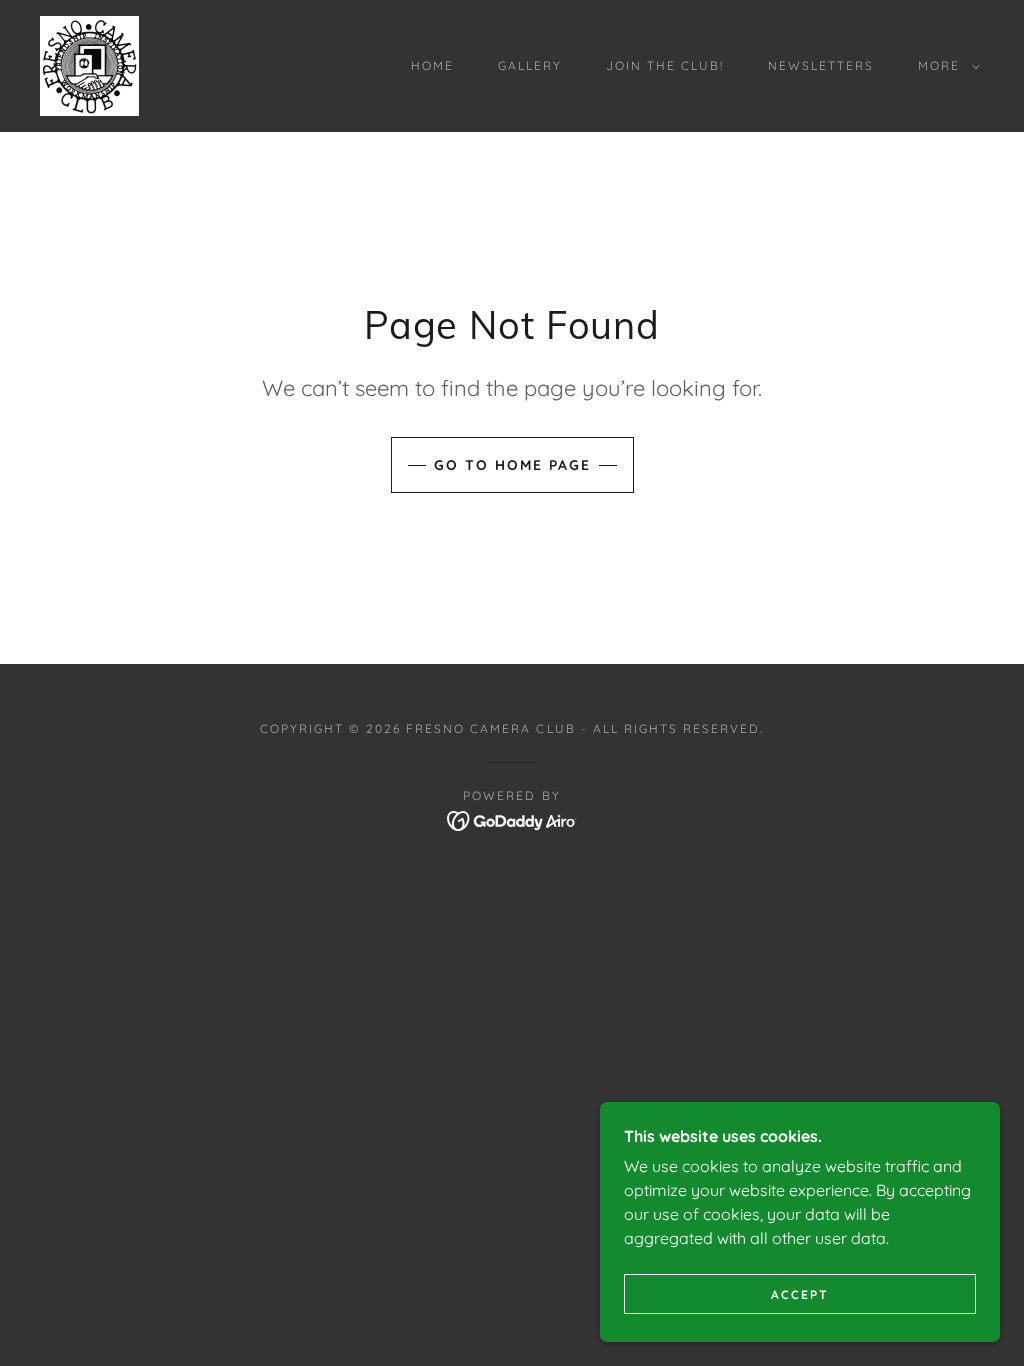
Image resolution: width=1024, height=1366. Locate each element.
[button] (945, 66)
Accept (800, 1294)
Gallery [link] (530, 65)
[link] (89, 64)
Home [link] (432, 65)
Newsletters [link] (821, 65)
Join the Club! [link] (665, 65)
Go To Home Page (512, 465)
